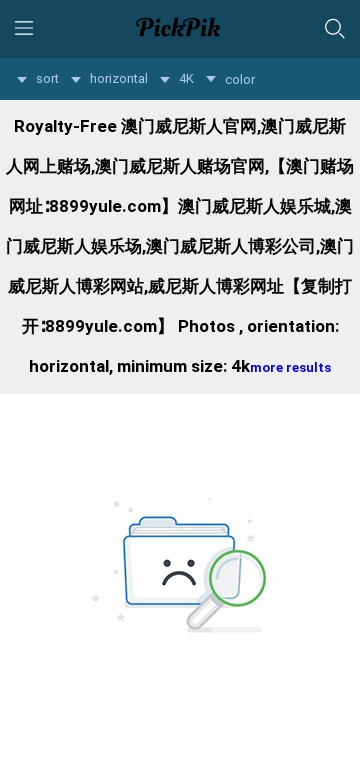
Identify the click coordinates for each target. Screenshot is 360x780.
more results (290, 367)
